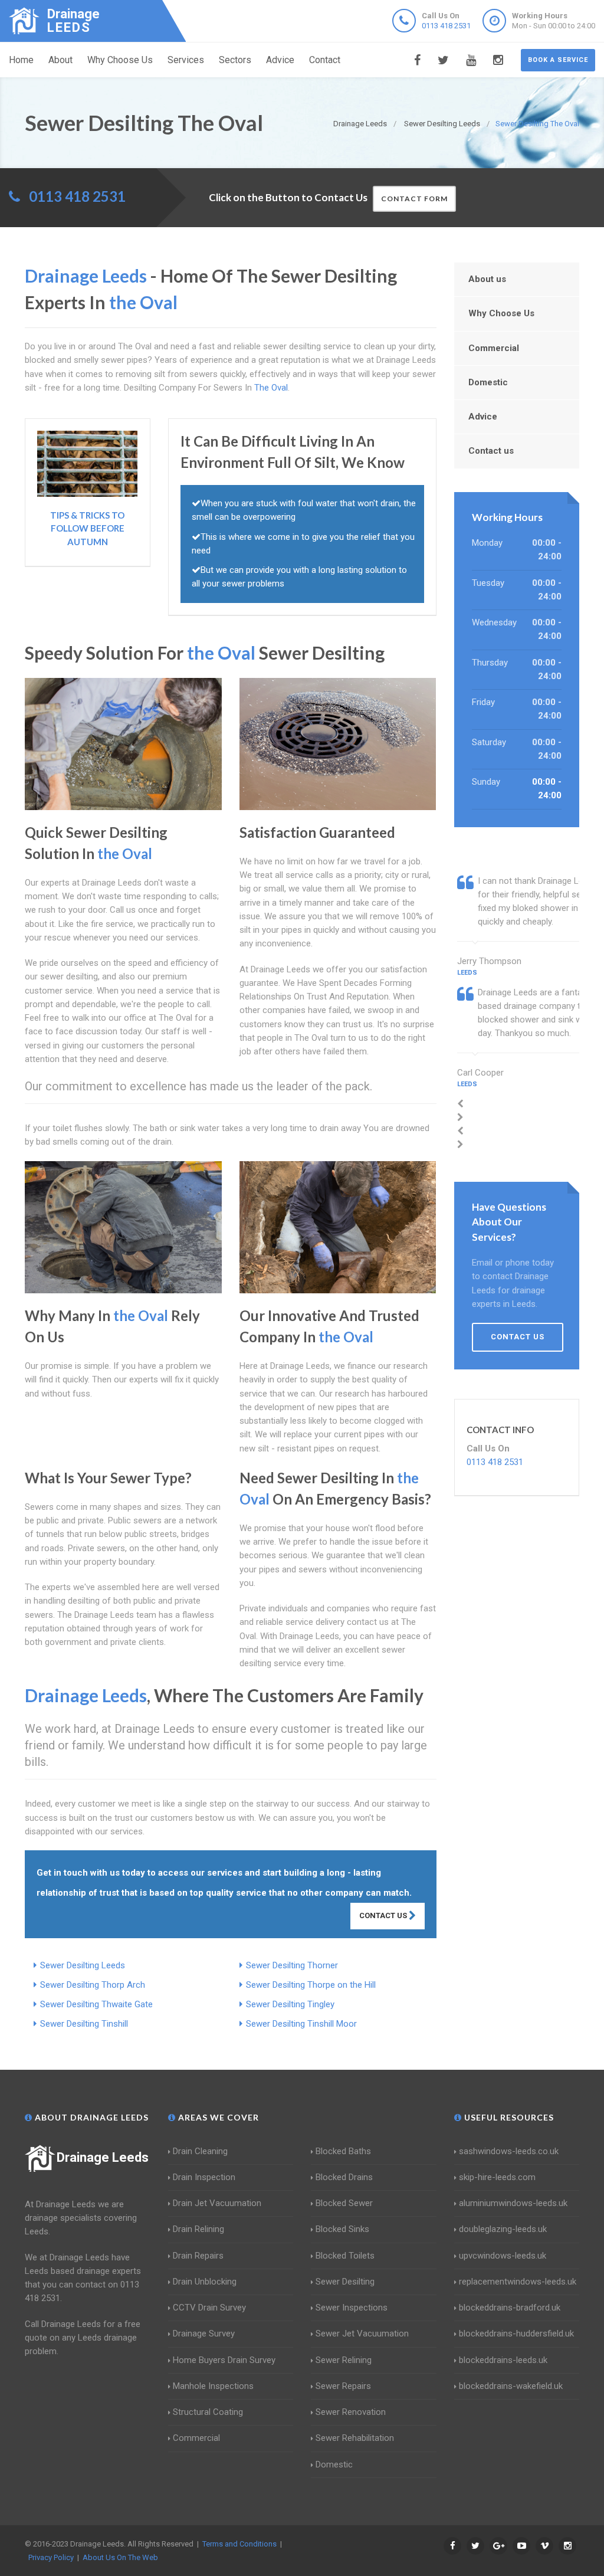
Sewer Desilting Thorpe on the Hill (311, 1985)
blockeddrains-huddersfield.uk (516, 2334)
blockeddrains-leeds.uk (503, 2360)
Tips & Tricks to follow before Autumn (87, 528)
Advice (280, 60)
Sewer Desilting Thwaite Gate (96, 2004)
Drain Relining (198, 2229)
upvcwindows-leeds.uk (503, 2256)
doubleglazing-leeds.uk (503, 2229)
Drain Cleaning (200, 2151)
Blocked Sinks (342, 2229)
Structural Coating (208, 2412)
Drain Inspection (204, 2177)
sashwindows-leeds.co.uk (509, 2151)
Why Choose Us (120, 60)
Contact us (491, 451)
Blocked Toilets (345, 2256)
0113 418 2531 (446, 26)
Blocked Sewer (344, 2203)
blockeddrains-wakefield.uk (511, 2386)
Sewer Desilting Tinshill (84, 2024)
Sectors (235, 60)
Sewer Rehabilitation (355, 2438)
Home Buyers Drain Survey (224, 2360)
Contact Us (384, 1915)
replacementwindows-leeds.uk (518, 2282)
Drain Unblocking (205, 2282)
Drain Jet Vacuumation (217, 2203)
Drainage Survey (204, 2334)
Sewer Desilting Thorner (292, 1965)
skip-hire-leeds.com (497, 2177)
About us (487, 279)
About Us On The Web (120, 2557)
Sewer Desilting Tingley (290, 2004)
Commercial (494, 348)
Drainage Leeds (103, 2157)
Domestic (488, 382)
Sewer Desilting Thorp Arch (93, 1985)
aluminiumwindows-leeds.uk (513, 2203)
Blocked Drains (344, 2177)
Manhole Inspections (213, 2386)
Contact (325, 60)
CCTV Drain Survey (209, 2308)
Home (21, 60)
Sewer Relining (344, 2360)
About (60, 60)
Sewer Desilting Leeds (83, 1965)
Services (186, 60)
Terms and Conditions (239, 2544)
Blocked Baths (343, 2151)
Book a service (558, 60)
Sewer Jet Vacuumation (362, 2334)
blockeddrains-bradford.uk (510, 2308)
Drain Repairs (198, 2256)
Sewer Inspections (352, 2308)
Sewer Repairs (343, 2386)
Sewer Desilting (345, 2282)
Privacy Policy (51, 2557)
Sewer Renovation (351, 2412)
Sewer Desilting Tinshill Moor (301, 2024)
